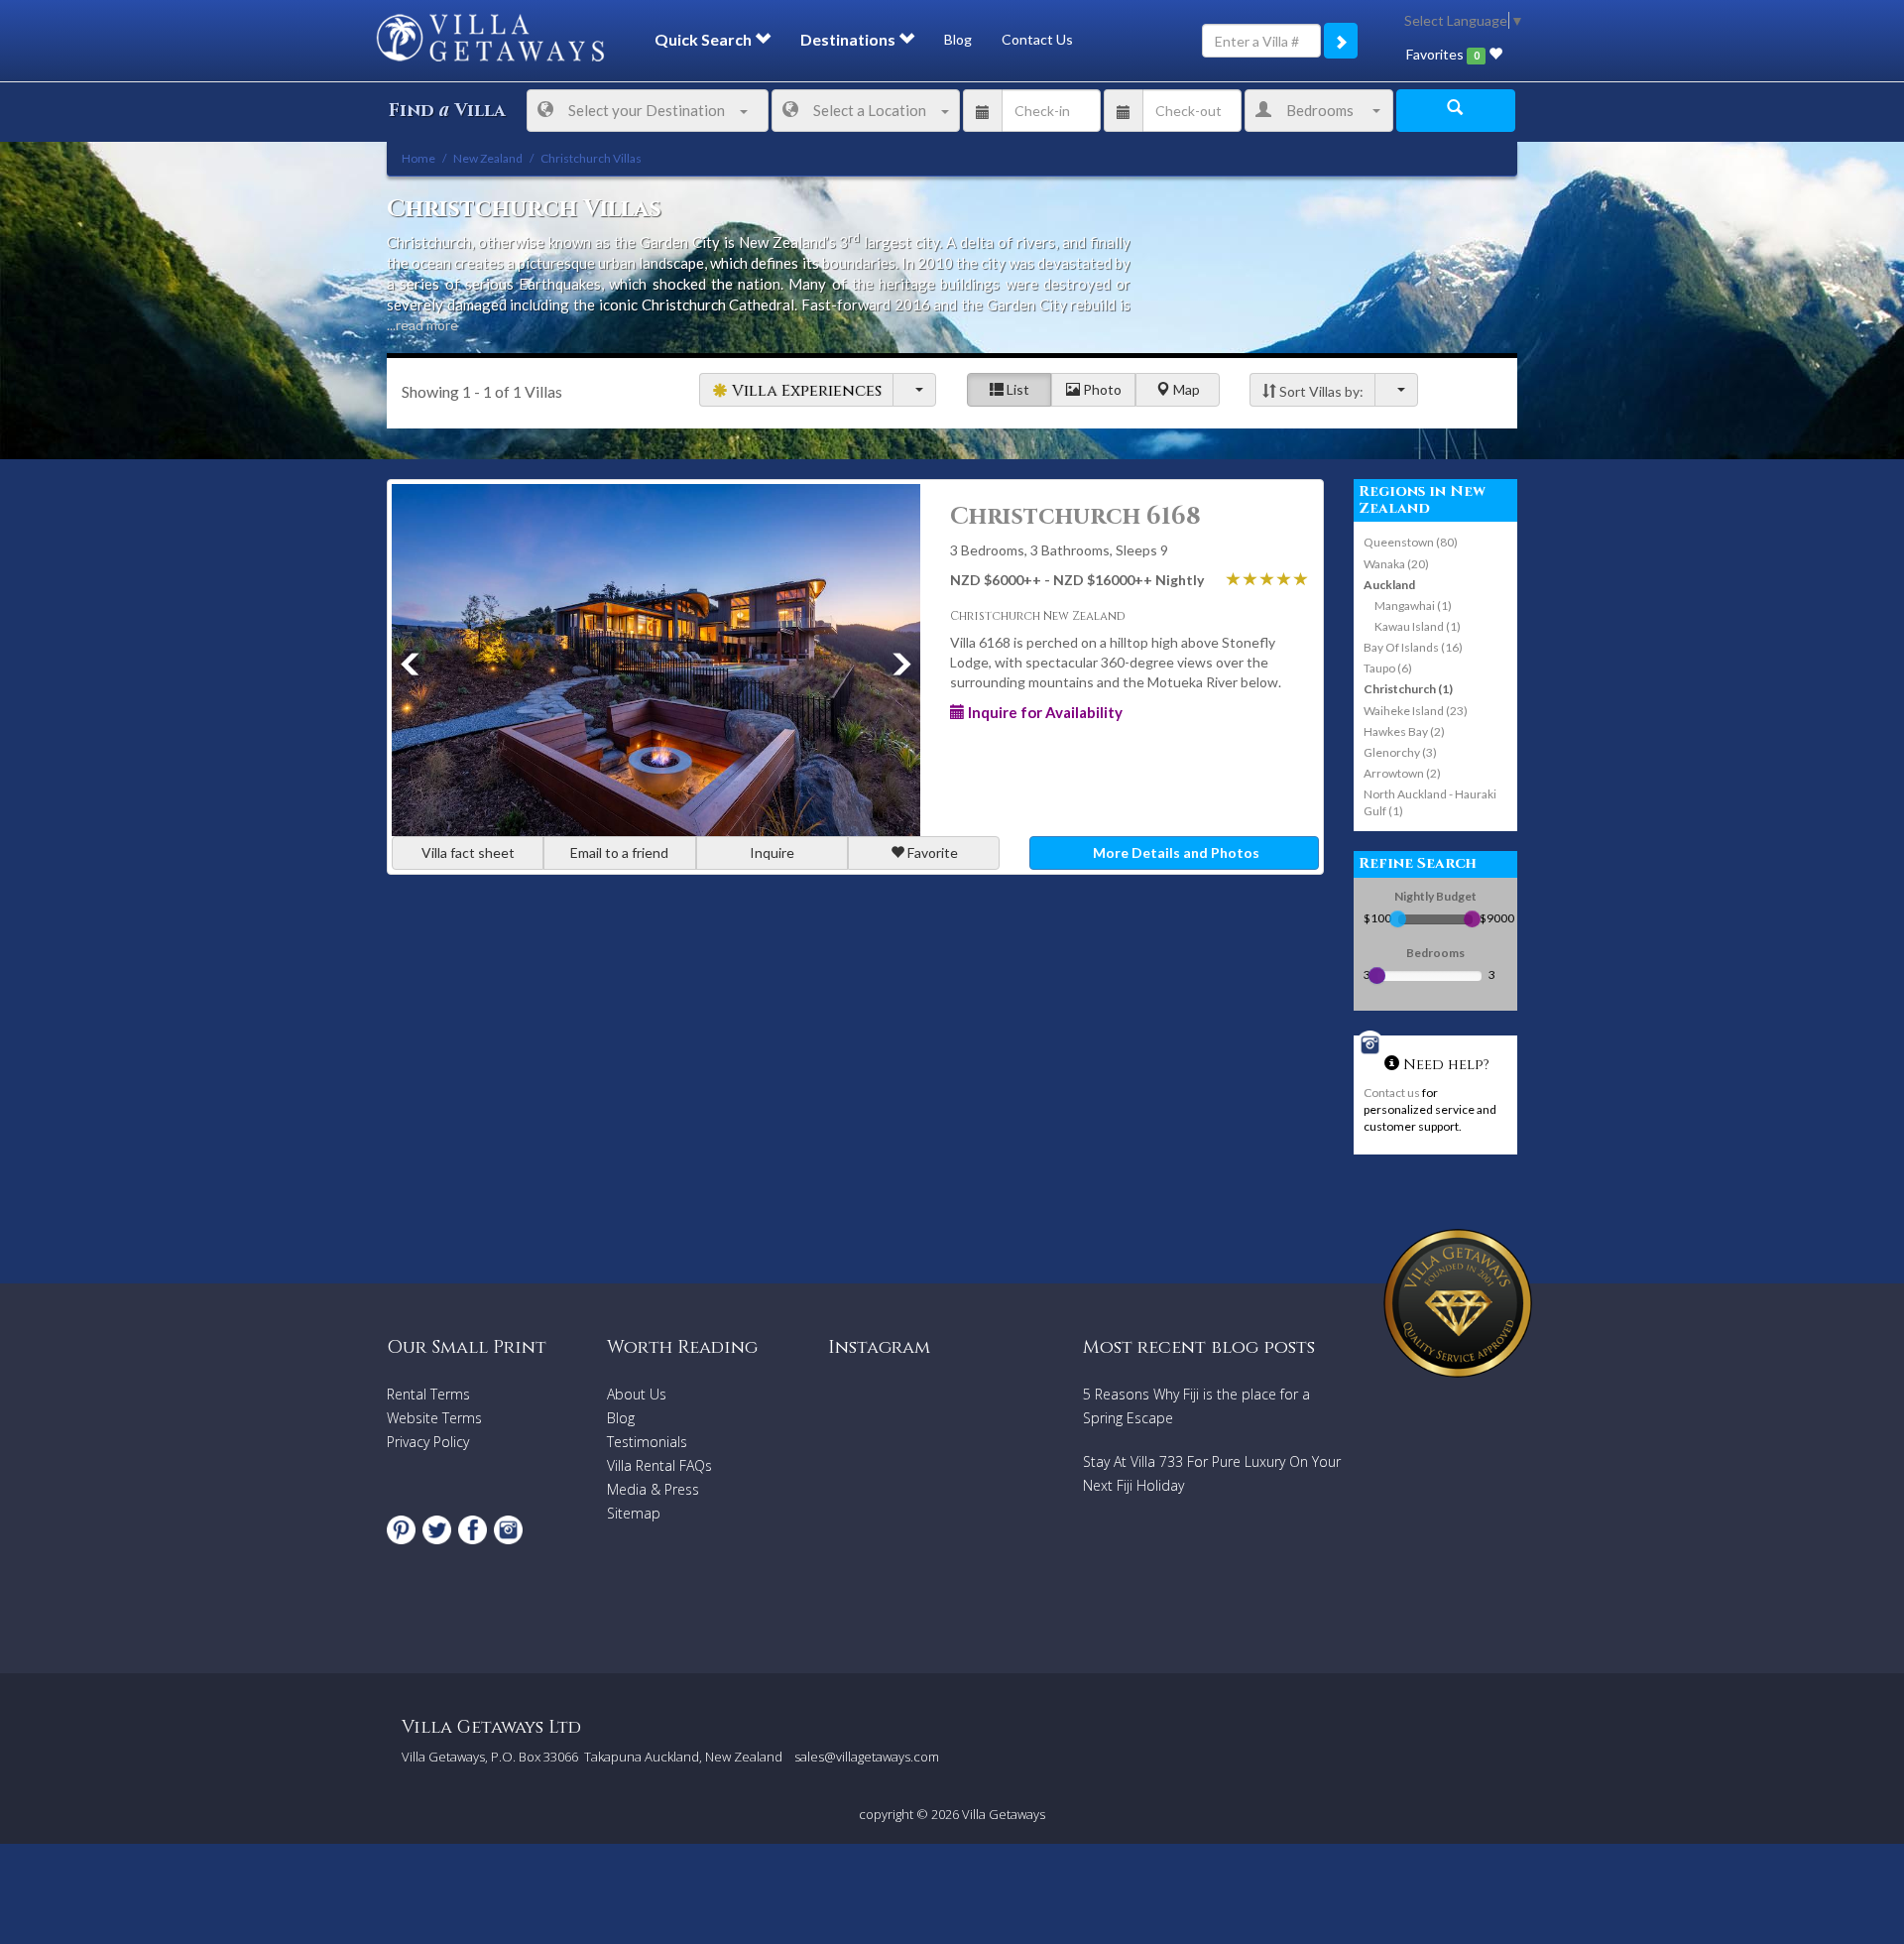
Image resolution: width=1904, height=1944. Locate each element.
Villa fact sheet (468, 852)
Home (418, 158)
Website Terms (434, 1418)
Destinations (849, 39)
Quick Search (705, 39)
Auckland (1389, 585)
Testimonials (647, 1442)
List (1016, 389)
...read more (422, 325)
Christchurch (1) (1408, 689)
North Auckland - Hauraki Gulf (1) (1430, 802)
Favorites (1442, 54)
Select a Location (870, 110)
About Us (637, 1394)
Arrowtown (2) (1402, 773)
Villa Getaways (1004, 1814)
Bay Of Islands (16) (1413, 647)
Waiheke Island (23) (1416, 711)
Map (1185, 389)
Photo (1101, 389)
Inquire (772, 852)
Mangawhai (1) (1413, 606)
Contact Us (1037, 39)
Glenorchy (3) (1400, 752)
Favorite (931, 852)
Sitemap (634, 1513)
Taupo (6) (1388, 668)
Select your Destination (647, 110)
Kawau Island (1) (1418, 626)
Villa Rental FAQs (659, 1465)
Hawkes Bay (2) (1404, 731)
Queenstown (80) (1411, 542)
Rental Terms (428, 1394)
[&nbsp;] (914, 390)
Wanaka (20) (1396, 564)
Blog (958, 39)
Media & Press (653, 1489)
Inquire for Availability (1044, 712)
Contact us (1392, 1093)
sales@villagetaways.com (867, 1757)
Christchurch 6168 (1075, 517)
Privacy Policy (428, 1442)
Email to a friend (619, 852)
